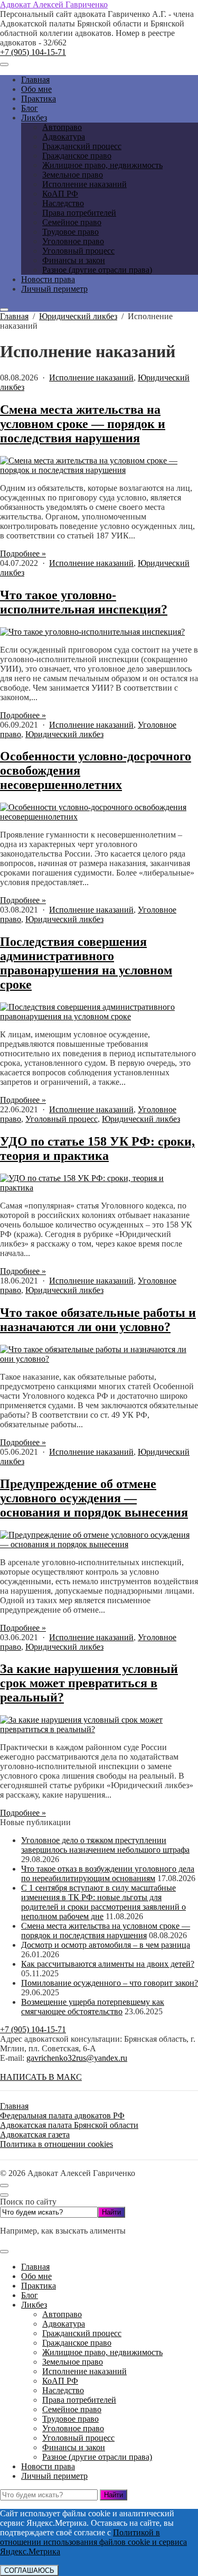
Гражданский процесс (82, 2333)
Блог (30, 2295)
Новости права (48, 2466)
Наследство (63, 2390)
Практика (39, 2286)
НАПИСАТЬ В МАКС (41, 2077)
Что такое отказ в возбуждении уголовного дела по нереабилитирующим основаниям (108, 1873)
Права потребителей (79, 2400)
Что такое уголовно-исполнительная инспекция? (84, 602)
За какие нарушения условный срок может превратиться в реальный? (89, 1683)
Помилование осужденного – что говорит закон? (110, 1983)
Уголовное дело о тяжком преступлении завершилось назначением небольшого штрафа (105, 1845)
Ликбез (34, 2305)
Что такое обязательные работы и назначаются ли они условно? (98, 1320)
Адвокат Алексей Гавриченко (54, 4)
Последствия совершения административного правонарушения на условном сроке (86, 963)
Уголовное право (73, 2428)
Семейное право (72, 2409)
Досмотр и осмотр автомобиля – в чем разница (106, 1945)
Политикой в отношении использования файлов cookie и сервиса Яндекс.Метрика (93, 2542)
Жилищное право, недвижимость (102, 2352)
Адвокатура (64, 2324)
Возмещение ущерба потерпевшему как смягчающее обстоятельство (93, 2007)
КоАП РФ (60, 2381)
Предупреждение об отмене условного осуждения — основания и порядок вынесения (94, 1498)
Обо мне (36, 2276)
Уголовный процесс (62, 1119)
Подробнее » (23, 554)
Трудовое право (70, 2419)
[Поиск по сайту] (4, 310)
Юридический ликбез (64, 734)
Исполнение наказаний (91, 378)
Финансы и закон (74, 2447)
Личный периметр (54, 2476)
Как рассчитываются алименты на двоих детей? (108, 1964)
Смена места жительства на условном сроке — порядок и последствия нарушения (83, 424)
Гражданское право (77, 2343)
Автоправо (62, 2314)
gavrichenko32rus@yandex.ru (77, 2058)
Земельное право (73, 2362)
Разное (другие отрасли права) (97, 2457)
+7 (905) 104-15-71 (33, 52)
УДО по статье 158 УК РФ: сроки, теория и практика (97, 1148)
